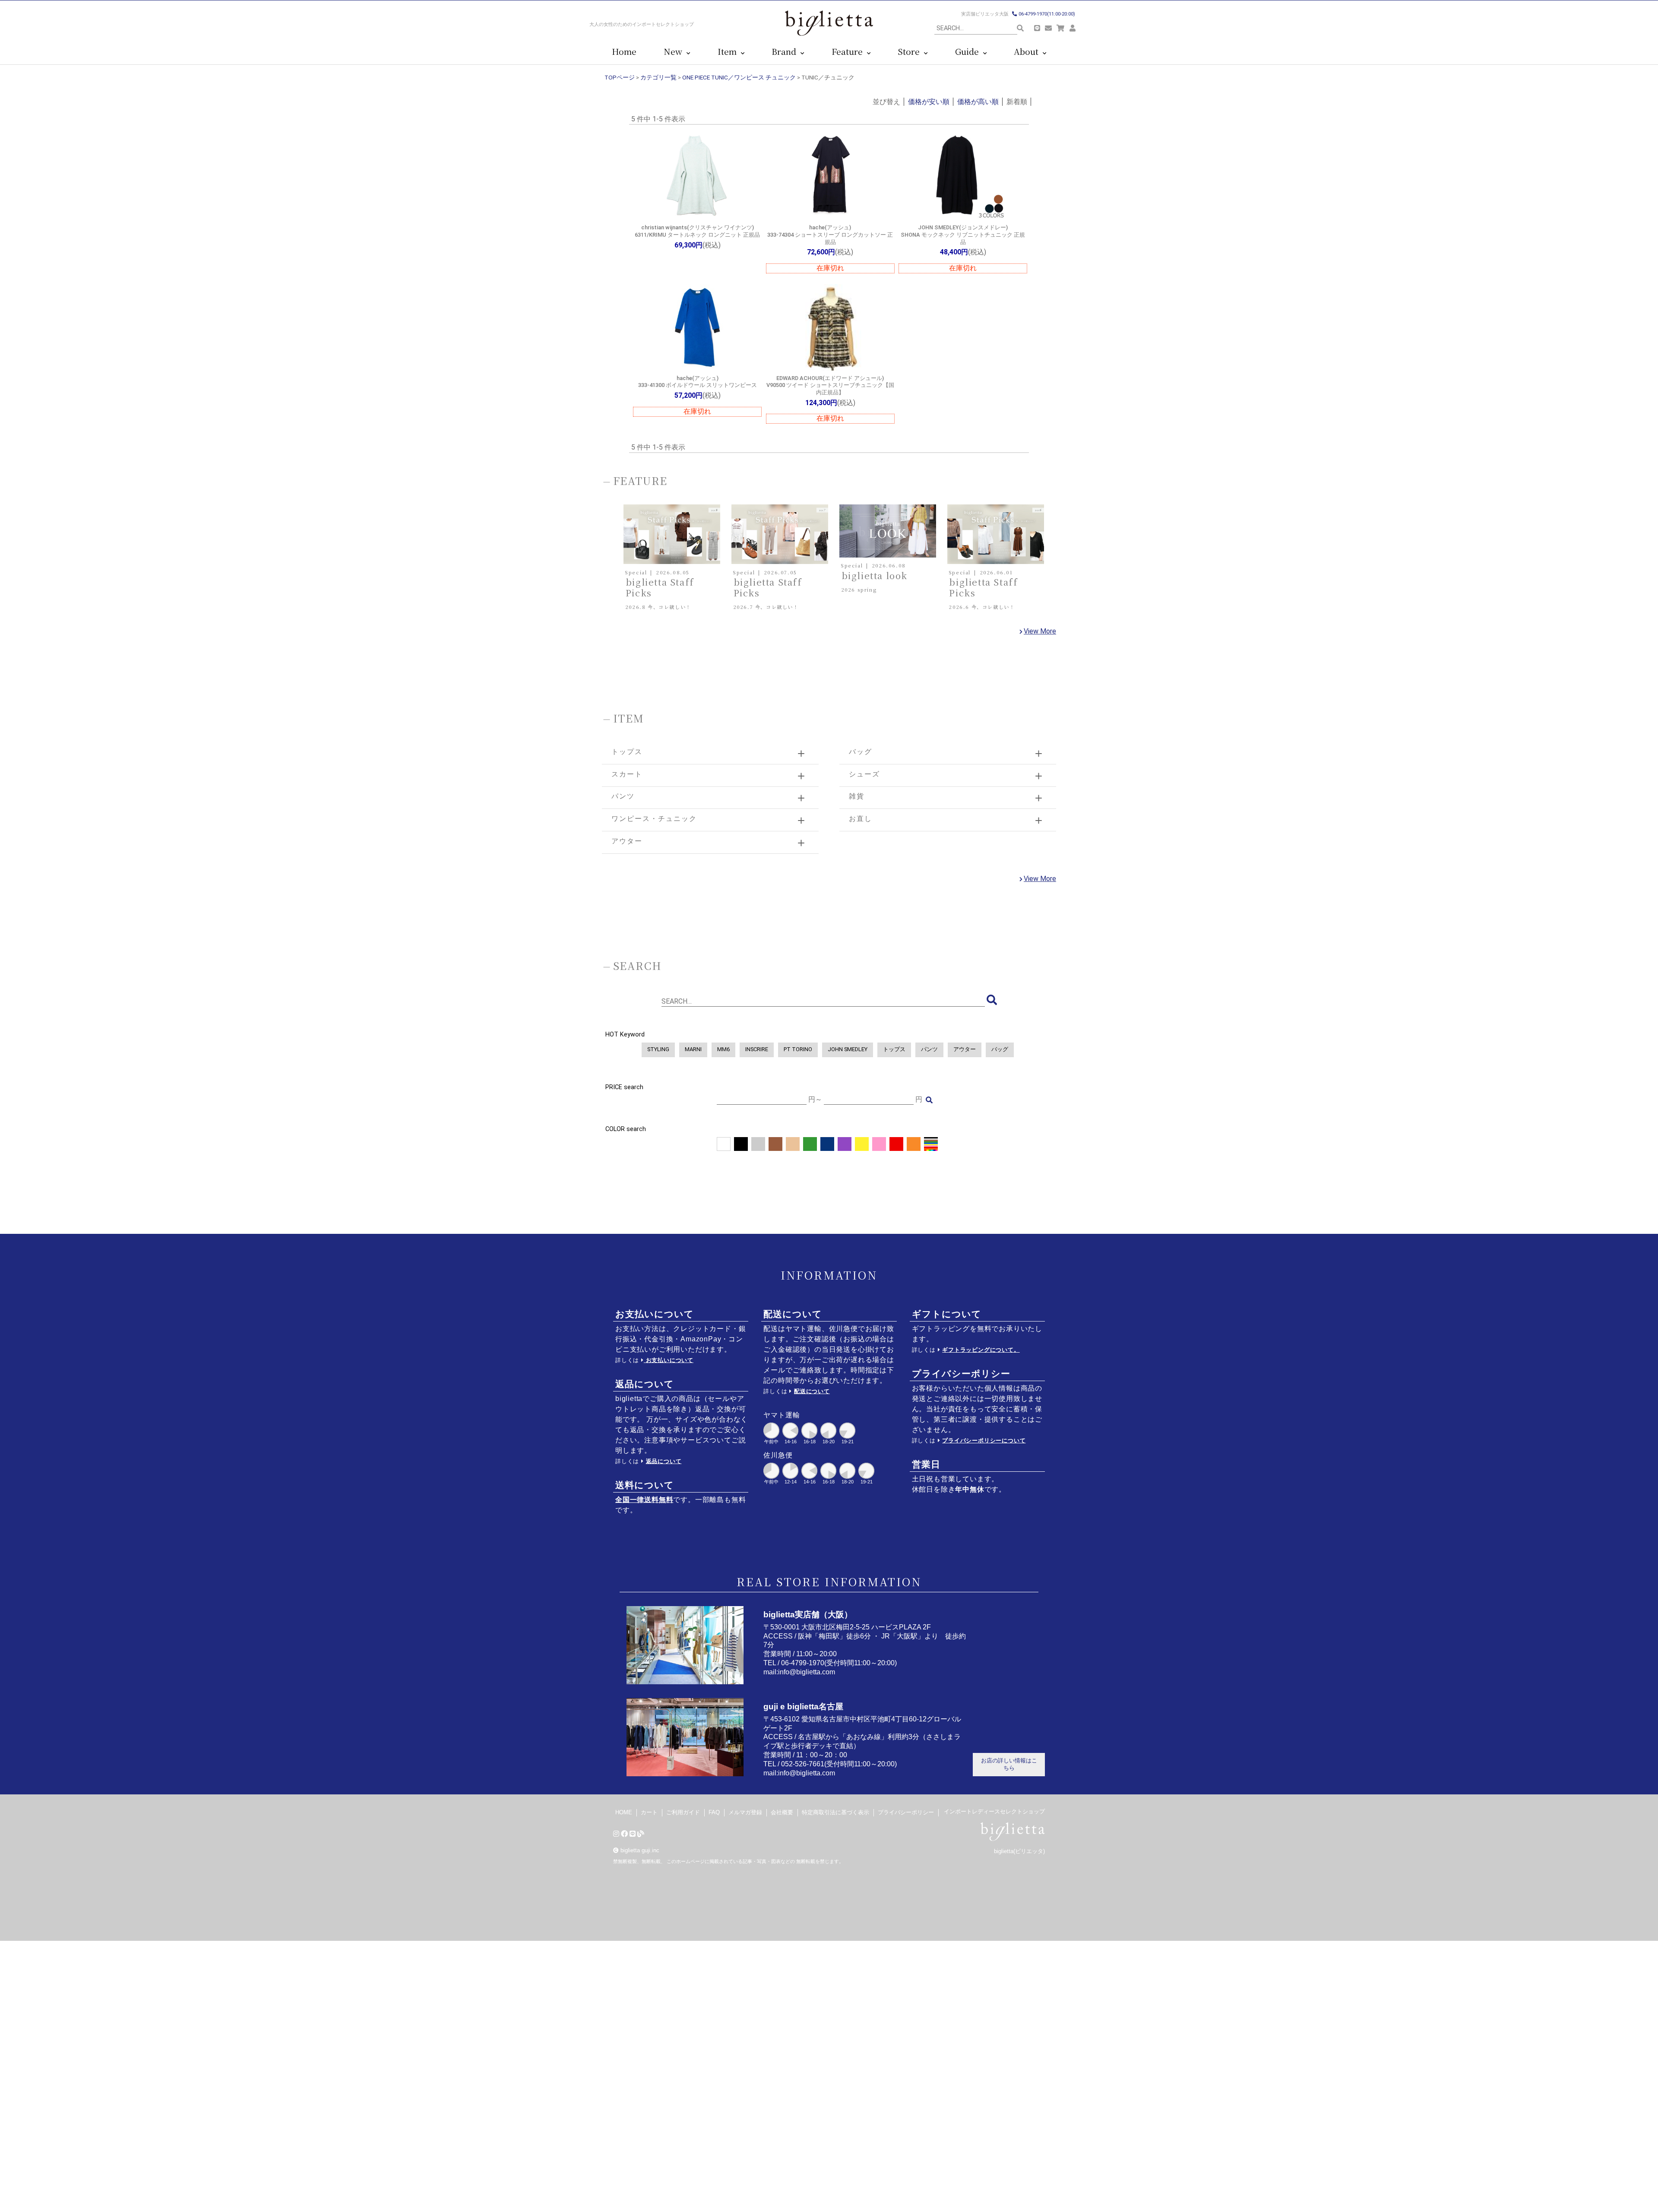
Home (624, 52)
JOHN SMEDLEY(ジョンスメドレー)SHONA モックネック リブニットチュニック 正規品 (963, 235)
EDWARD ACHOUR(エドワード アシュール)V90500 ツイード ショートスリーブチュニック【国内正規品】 (830, 385)
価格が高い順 (978, 102)
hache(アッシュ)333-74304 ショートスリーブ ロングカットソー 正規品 (830, 235)
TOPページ (620, 77)
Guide (969, 52)
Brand (786, 52)
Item (729, 52)
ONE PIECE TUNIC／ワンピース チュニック (739, 77)
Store (911, 52)
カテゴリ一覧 (658, 77)
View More (1040, 631)
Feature (849, 52)
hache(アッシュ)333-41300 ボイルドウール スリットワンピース (698, 382)
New (675, 52)
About (1028, 52)
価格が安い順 (929, 102)
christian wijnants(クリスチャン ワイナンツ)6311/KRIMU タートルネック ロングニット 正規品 (697, 231)
